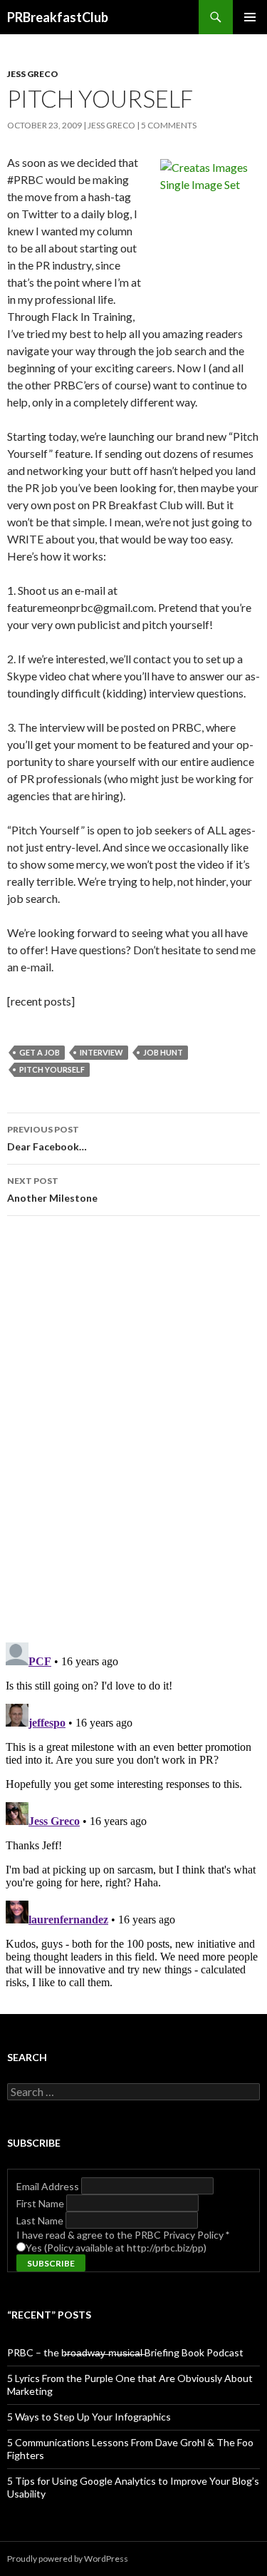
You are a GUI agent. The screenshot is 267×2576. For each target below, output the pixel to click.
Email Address (49, 2186)
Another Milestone (52, 1190)
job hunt (163, 1052)
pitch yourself (52, 1069)
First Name (41, 2203)
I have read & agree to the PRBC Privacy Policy (123, 2235)
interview (101, 1052)
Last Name (41, 2220)
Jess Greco (33, 74)
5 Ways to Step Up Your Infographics (89, 2417)
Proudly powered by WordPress (68, 2559)
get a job (40, 1052)
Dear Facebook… (47, 1138)
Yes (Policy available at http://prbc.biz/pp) (116, 2248)
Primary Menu (250, 17)
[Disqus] (133, 1428)
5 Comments (169, 125)
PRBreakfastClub (58, 17)
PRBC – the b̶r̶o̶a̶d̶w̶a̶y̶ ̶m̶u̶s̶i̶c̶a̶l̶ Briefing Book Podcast (125, 2352)
